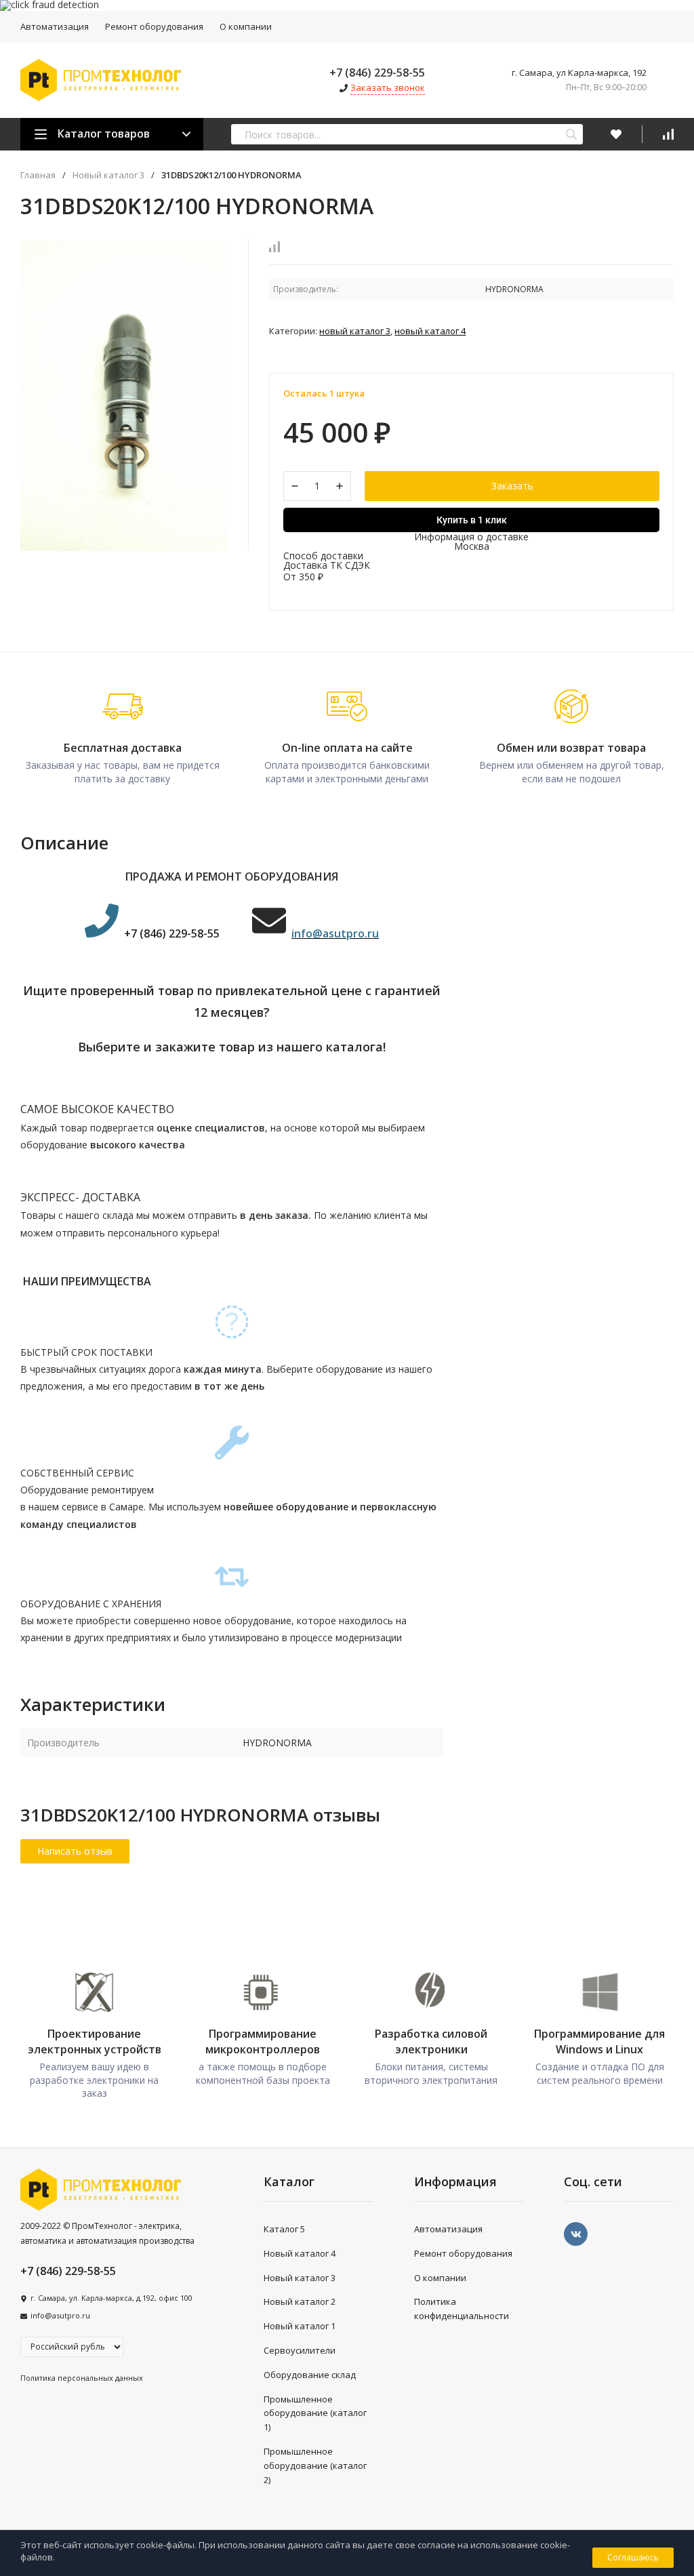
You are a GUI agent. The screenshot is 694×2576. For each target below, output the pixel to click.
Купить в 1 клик (472, 520)
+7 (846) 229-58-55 (377, 73)
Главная (38, 175)
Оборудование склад (310, 2375)
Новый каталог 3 (108, 175)
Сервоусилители (300, 2350)
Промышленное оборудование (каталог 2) (315, 2466)
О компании (246, 26)
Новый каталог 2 (300, 2301)
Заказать (512, 486)
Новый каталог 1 (300, 2326)
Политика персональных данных (82, 2378)
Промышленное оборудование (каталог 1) (315, 2413)
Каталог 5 (284, 2229)
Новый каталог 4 (430, 331)
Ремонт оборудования (154, 26)
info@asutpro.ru (60, 2315)
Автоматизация (55, 26)
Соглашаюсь (633, 2557)
